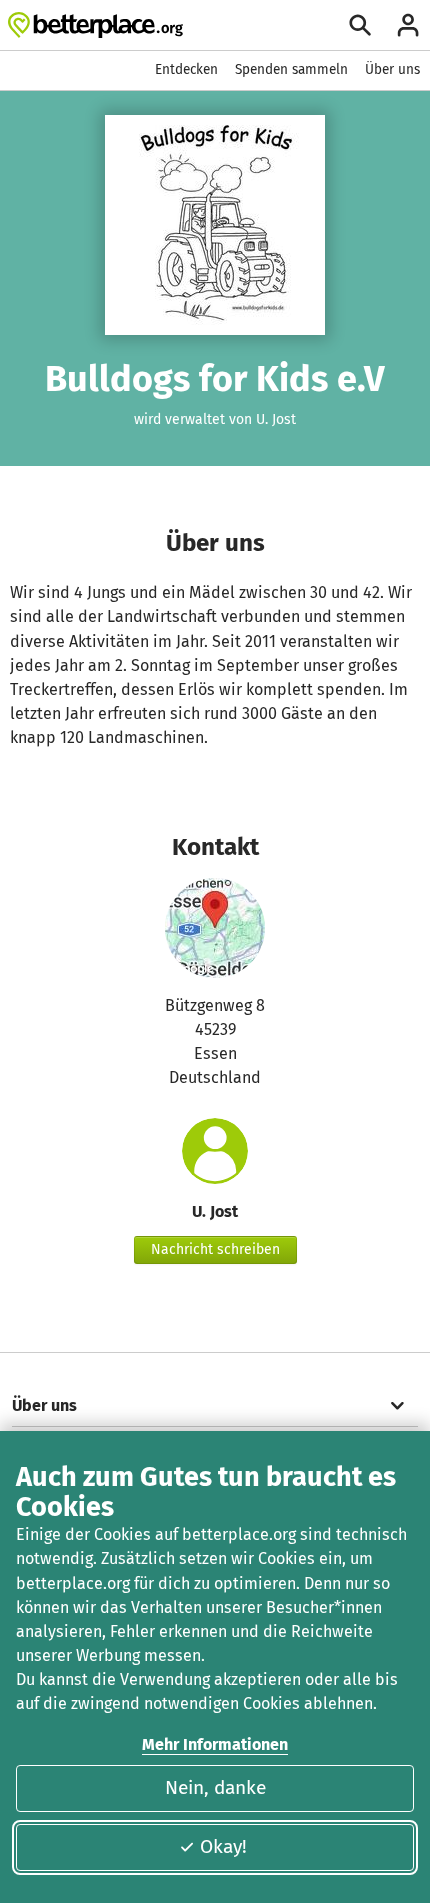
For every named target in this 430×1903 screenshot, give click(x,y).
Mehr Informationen (215, 1744)
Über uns (392, 69)
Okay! (223, 1846)
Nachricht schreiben (215, 1249)
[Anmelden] (408, 25)
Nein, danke (215, 1787)
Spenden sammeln (291, 69)
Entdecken (186, 69)
